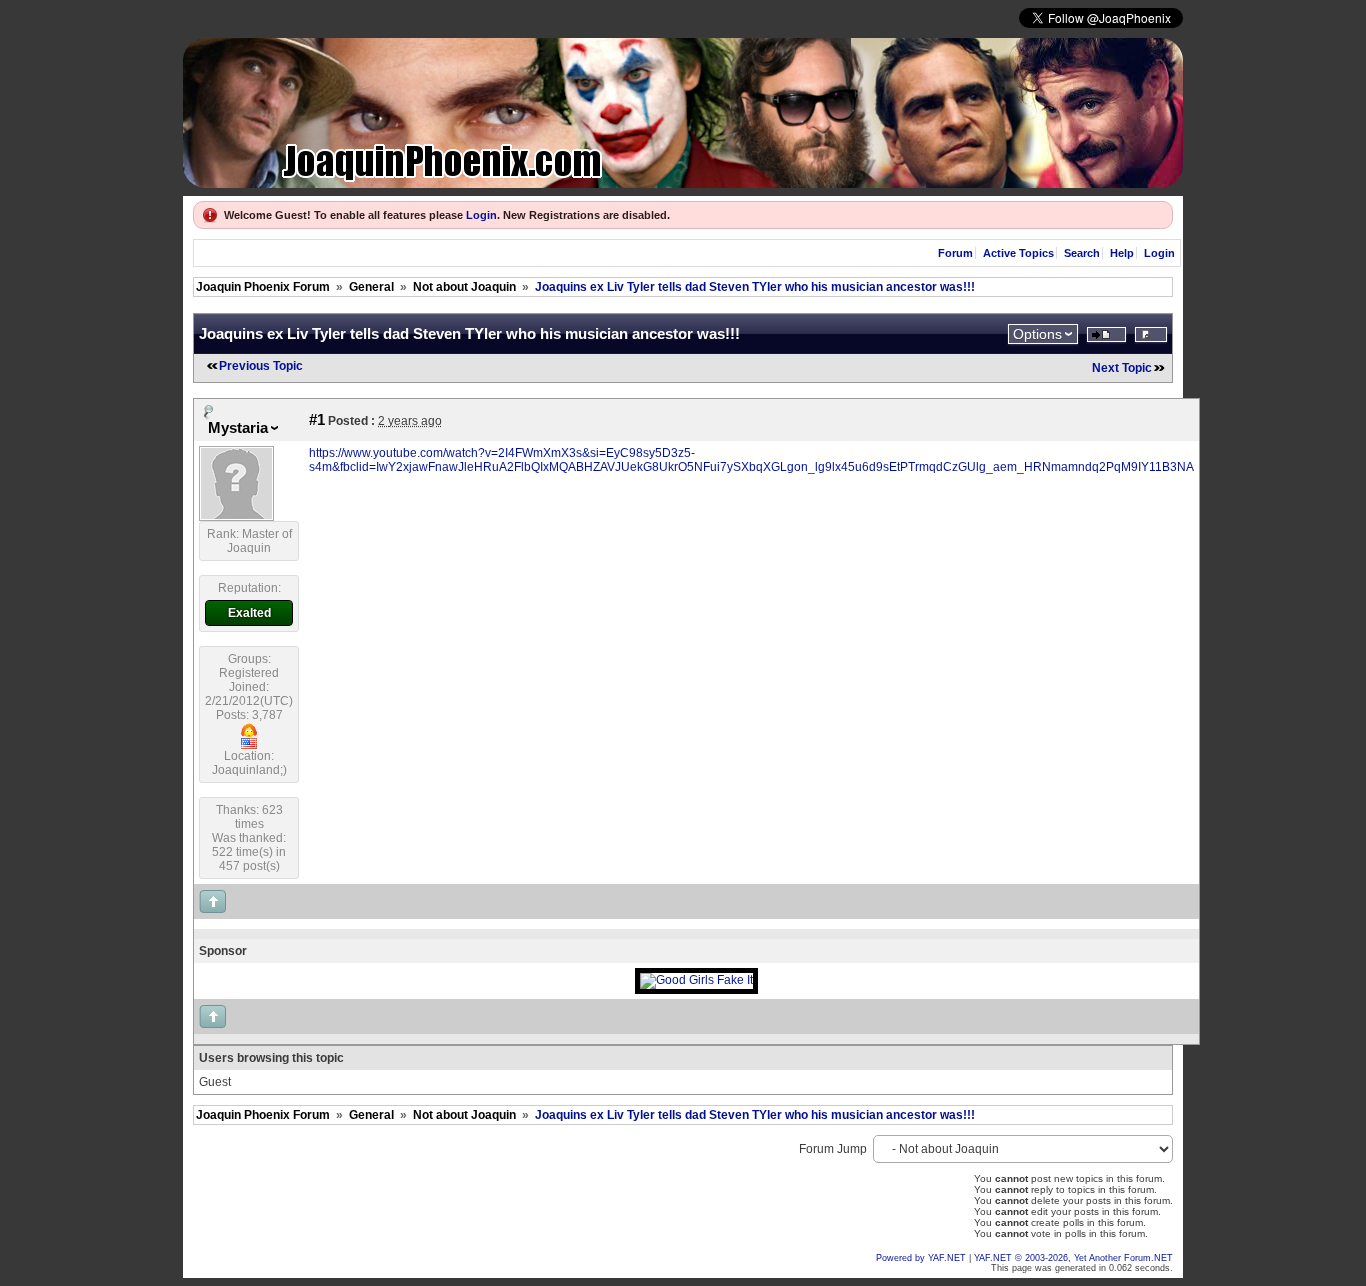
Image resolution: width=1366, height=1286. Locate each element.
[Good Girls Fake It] (696, 980)
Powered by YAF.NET (921, 1258)
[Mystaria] (236, 517)
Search (1082, 253)
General (371, 287)
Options (1037, 334)
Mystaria (238, 428)
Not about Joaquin (464, 287)
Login (481, 215)
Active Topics (1018, 253)
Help (1122, 253)
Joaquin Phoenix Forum (263, 287)
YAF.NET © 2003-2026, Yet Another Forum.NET (1073, 1258)
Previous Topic (261, 366)
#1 (317, 420)
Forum (955, 253)
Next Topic (1122, 368)
